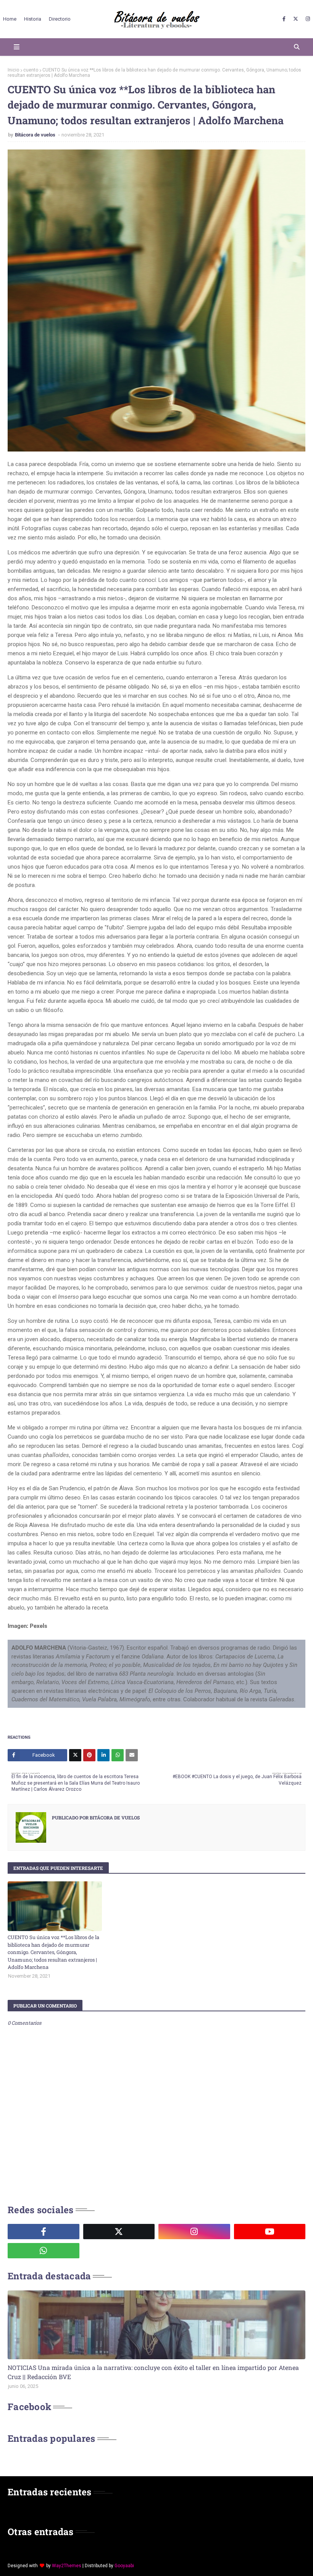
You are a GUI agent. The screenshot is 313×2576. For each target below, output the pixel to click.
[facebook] (284, 19)
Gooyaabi (124, 2566)
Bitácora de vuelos (36, 135)
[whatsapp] (44, 2251)
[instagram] (307, 19)
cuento (31, 70)
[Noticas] (156, 2325)
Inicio (13, 70)
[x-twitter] (296, 19)
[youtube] (270, 2232)
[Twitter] (75, 1755)
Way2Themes (67, 2566)
